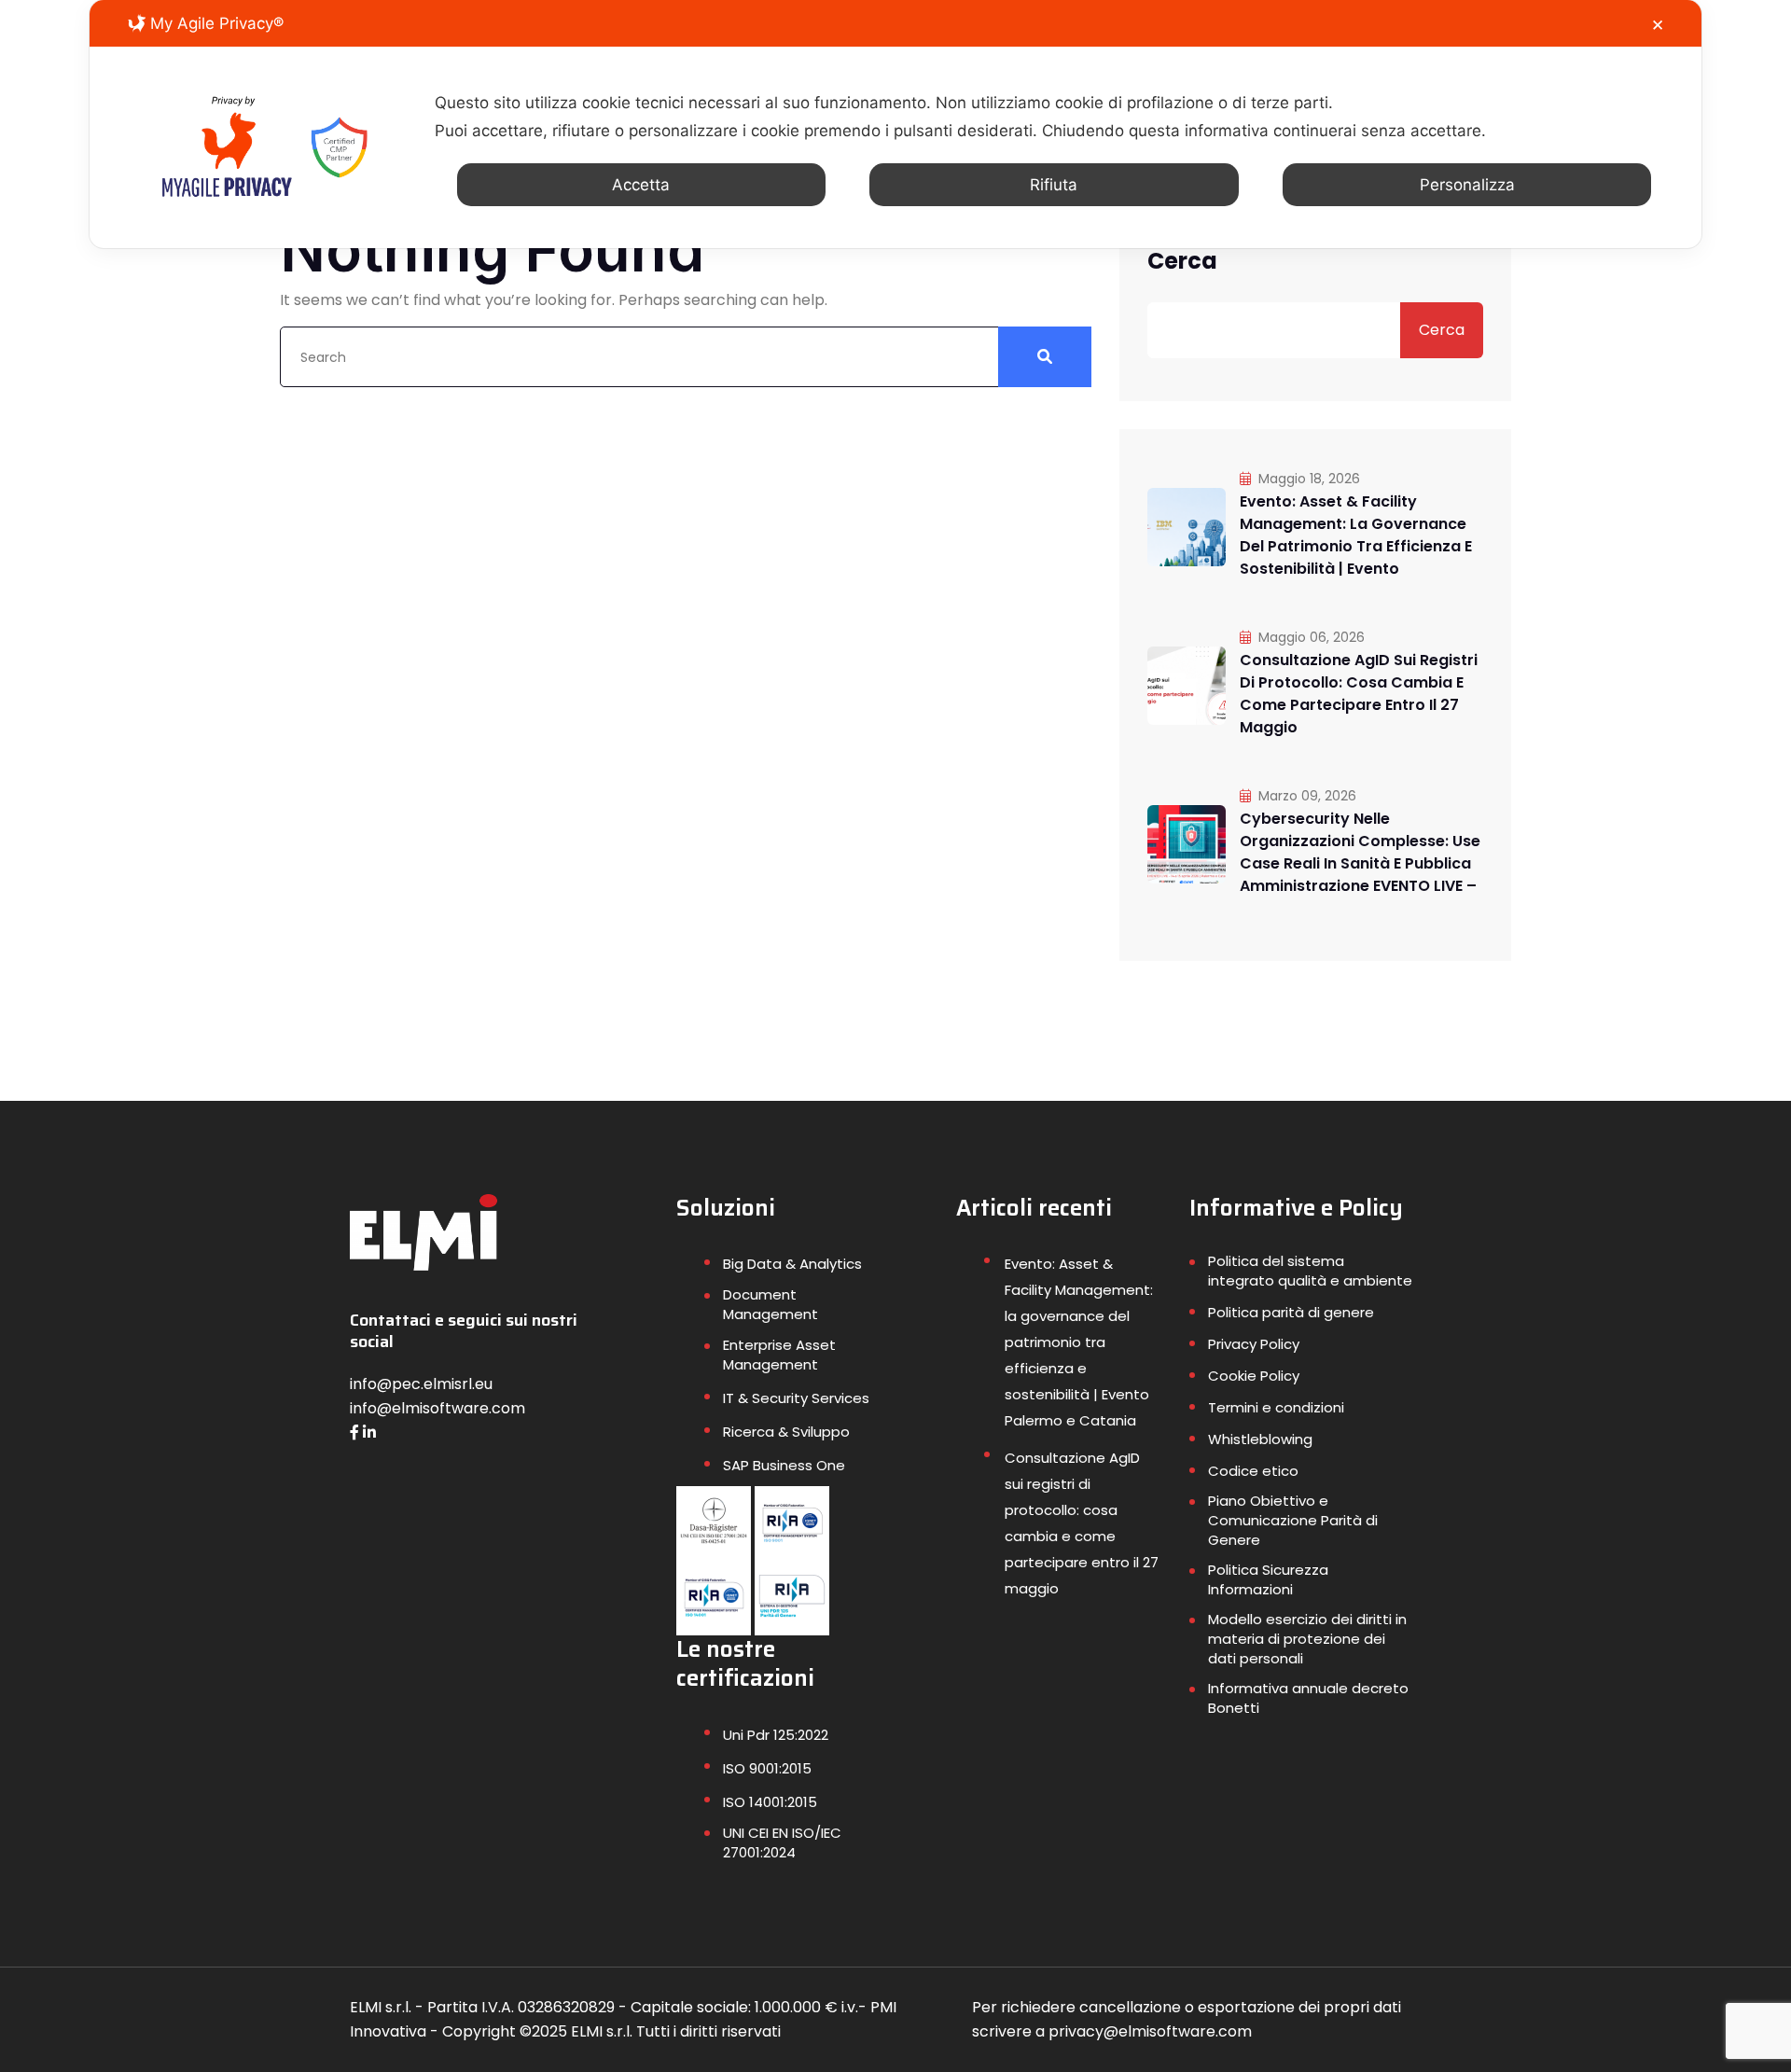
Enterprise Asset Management (779, 1355)
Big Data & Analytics (792, 1264)
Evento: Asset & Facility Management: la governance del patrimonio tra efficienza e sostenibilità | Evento (1356, 535)
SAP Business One (784, 1465)
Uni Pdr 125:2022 (776, 1735)
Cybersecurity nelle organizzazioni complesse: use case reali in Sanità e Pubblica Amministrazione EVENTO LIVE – (1360, 852)
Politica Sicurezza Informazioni (1268, 1579)
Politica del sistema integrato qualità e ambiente (1310, 1271)
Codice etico (1253, 1471)
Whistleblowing (1260, 1439)
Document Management (771, 1304)
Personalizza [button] (1467, 185)
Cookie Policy (1254, 1376)
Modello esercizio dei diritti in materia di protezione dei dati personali (1307, 1639)
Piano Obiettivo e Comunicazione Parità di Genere (1293, 1520)
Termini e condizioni (1276, 1407)
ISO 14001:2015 (770, 1802)
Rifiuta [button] (1054, 185)
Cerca (1182, 261)
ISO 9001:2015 (767, 1768)
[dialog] (895, 124)
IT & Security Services (796, 1398)
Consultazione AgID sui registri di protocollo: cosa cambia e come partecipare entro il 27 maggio (1359, 694)
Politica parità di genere (1291, 1312)
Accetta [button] (641, 185)
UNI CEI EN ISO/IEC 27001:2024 (782, 1843)
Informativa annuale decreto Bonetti (1308, 1698)
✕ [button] (1658, 25)
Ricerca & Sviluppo (786, 1432)
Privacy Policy (1254, 1344)
